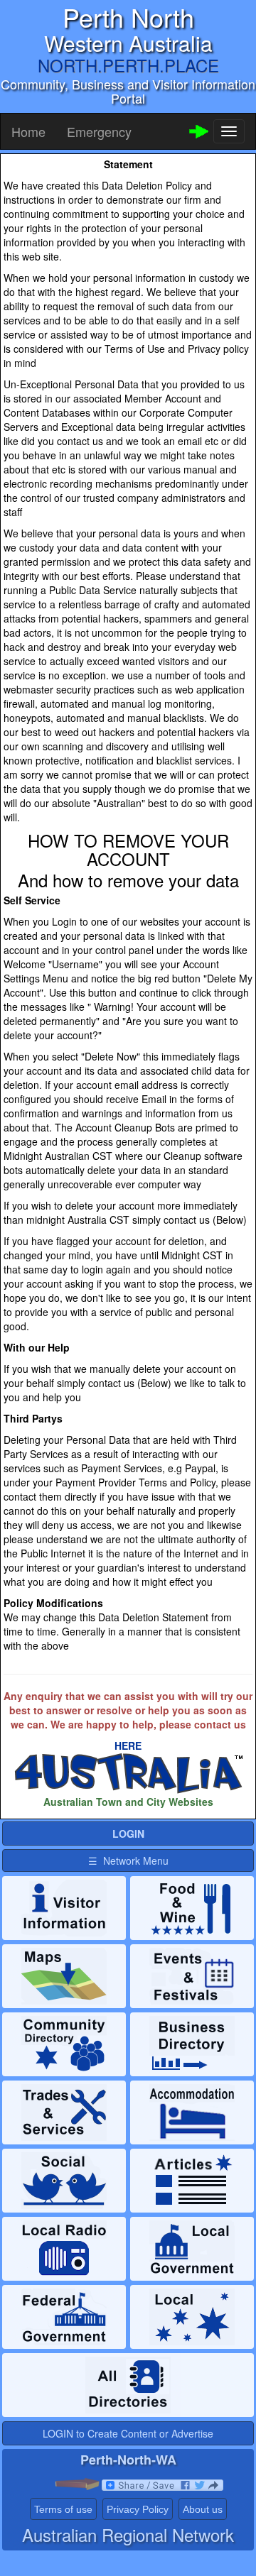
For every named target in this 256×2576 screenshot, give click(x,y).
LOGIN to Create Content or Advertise (128, 2433)
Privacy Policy (138, 2509)
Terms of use (63, 2509)
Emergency (99, 131)
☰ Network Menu (128, 1860)
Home (28, 131)
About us (203, 2509)
